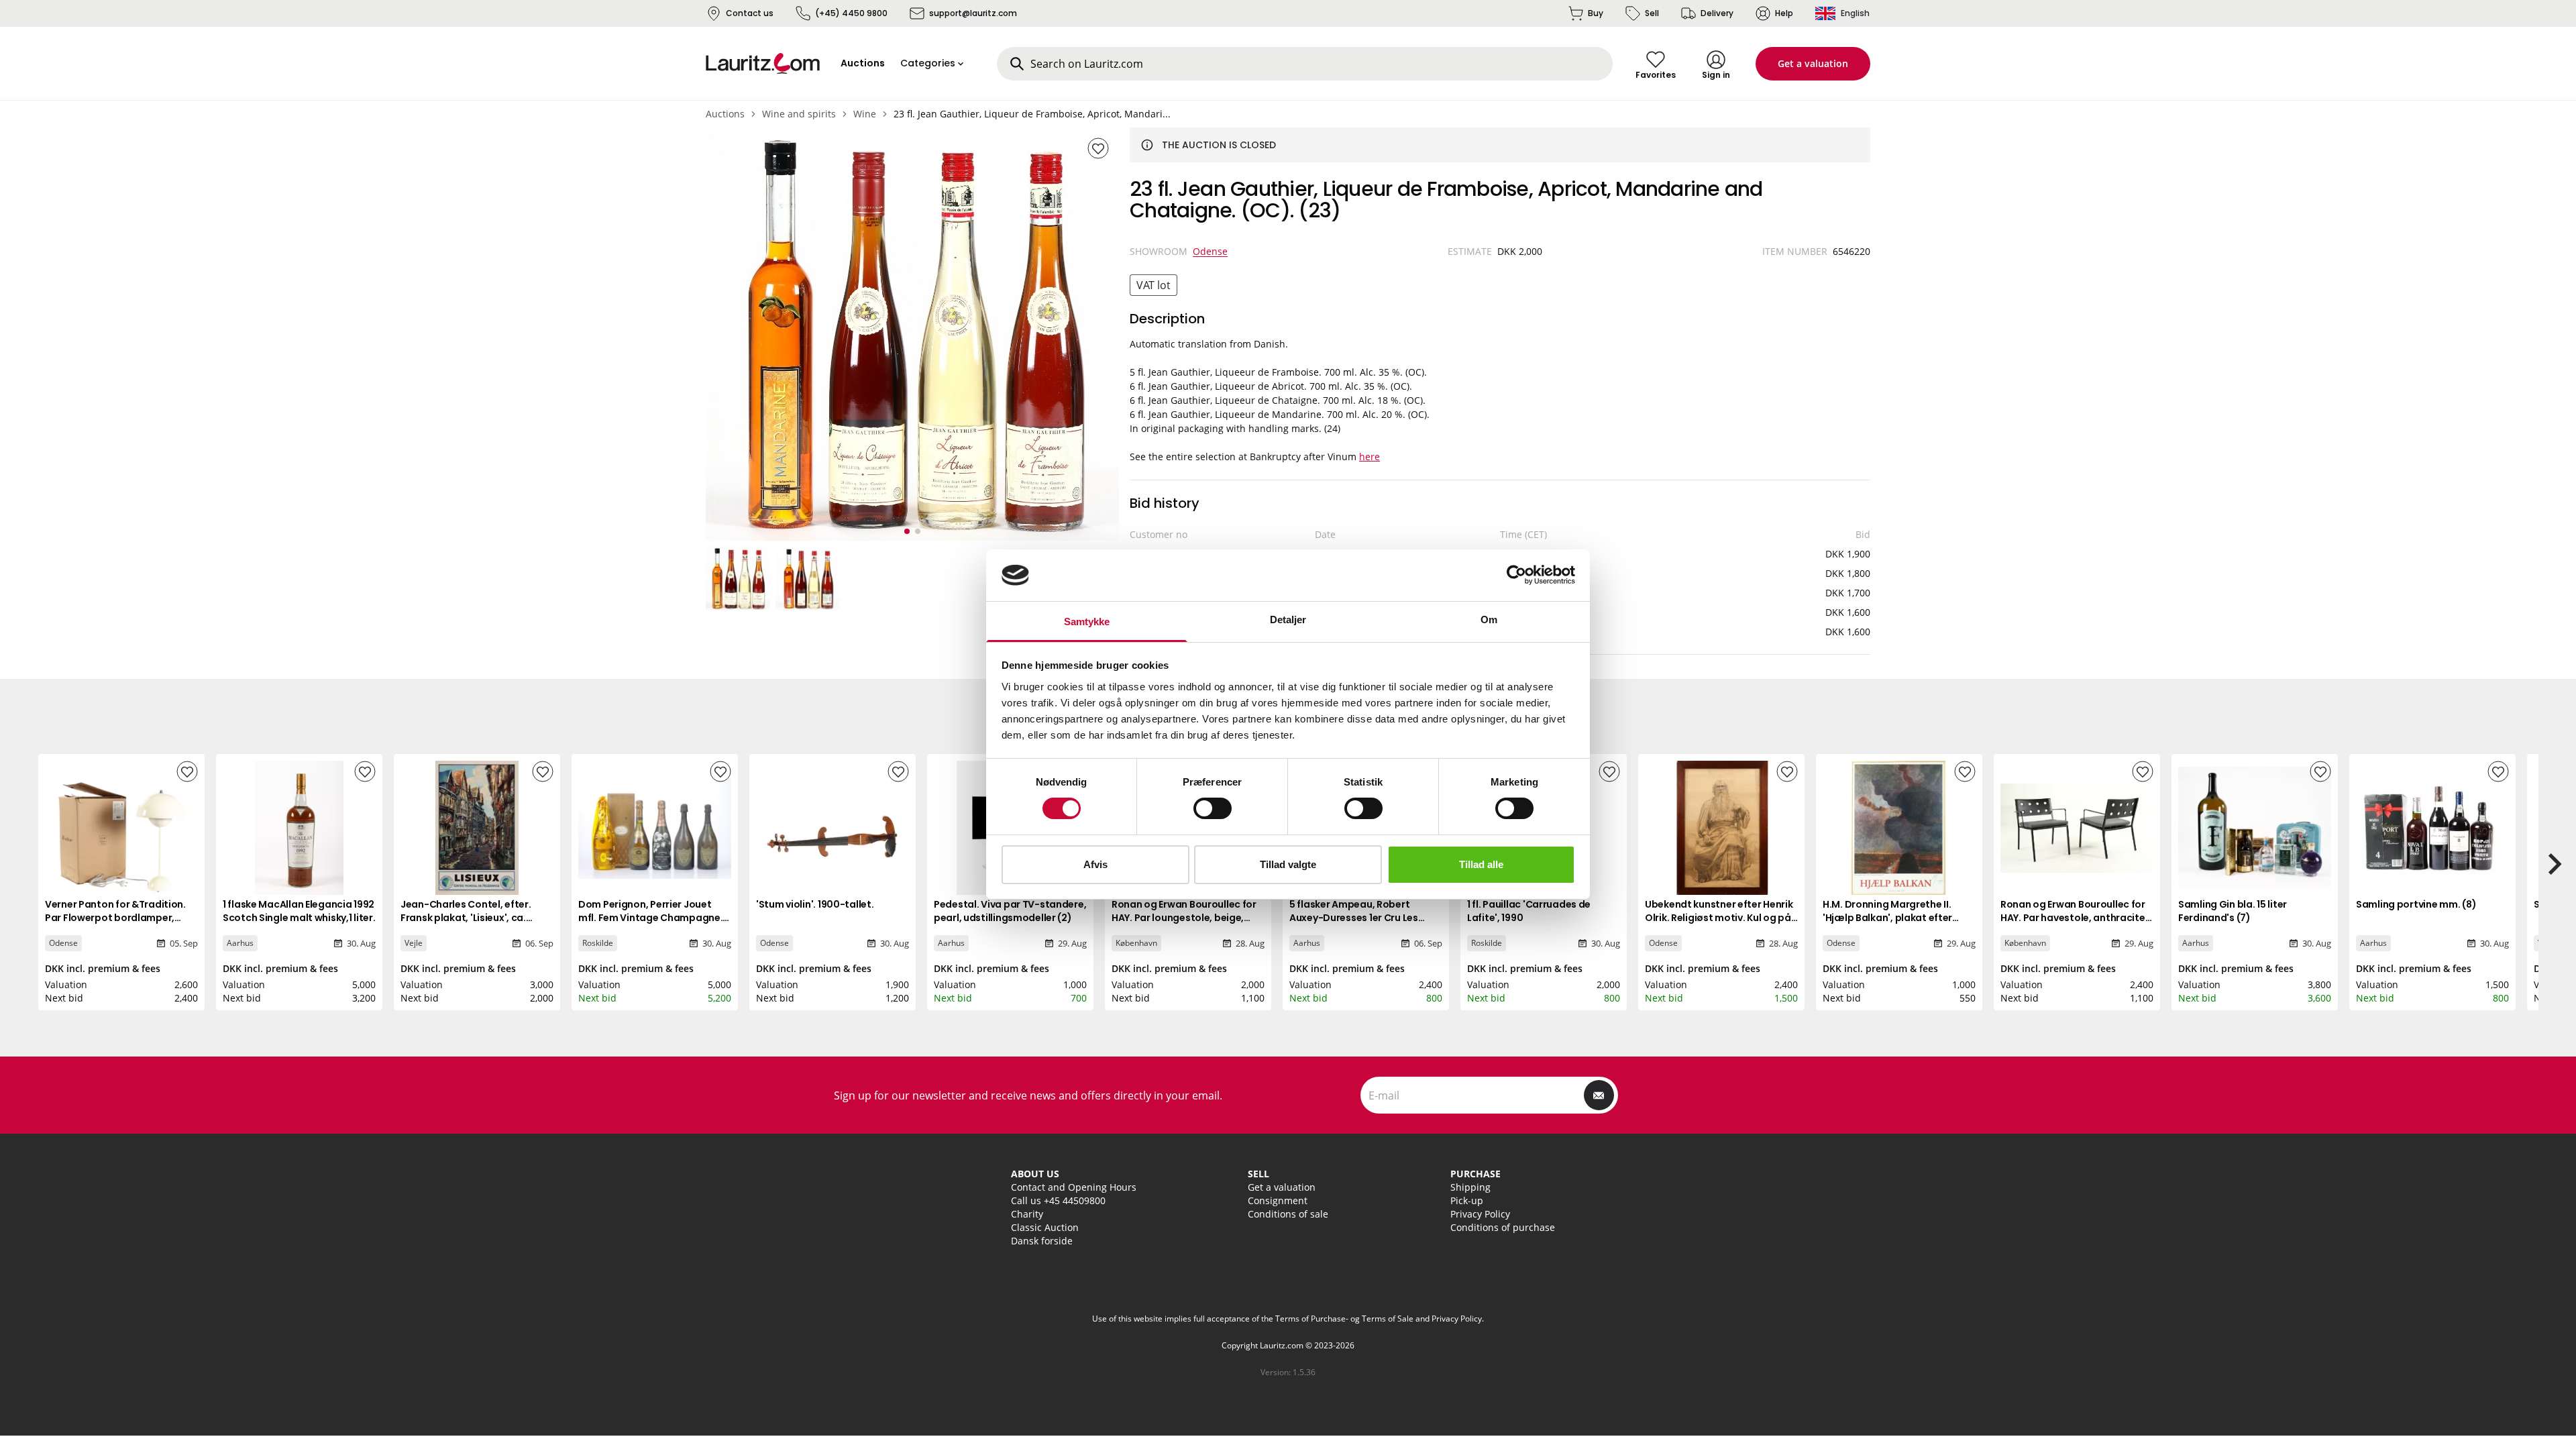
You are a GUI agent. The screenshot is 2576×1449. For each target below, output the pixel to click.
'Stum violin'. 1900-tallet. (815, 904)
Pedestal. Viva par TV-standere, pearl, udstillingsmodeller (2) (1010, 911)
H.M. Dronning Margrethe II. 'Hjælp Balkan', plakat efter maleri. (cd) (1887, 918)
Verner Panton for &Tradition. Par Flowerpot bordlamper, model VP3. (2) (115, 918)
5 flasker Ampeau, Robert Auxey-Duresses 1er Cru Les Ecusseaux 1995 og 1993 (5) (1354, 918)
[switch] (1213, 808)
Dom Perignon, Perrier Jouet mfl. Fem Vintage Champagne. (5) (650, 918)
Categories (928, 63)
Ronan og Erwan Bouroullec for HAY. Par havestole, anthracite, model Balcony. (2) (2074, 918)
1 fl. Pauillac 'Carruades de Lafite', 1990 (1529, 911)
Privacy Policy (1480, 1214)
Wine (865, 114)
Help (1784, 13)
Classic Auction (1045, 1227)
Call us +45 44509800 (1058, 1200)
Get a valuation (1813, 63)
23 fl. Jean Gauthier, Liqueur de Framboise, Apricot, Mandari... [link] (1032, 114)
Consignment (1278, 1200)
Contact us (750, 13)
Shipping (1470, 1187)
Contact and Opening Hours (1074, 1187)
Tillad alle (1481, 864)
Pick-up (1467, 1200)
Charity (1027, 1214)
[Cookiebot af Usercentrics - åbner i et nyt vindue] (1516, 575)
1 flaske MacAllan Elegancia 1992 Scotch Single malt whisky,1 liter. (299, 911)
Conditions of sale (1288, 1214)
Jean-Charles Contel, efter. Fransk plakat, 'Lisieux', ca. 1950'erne (466, 918)
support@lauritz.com (973, 13)
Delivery (1717, 13)
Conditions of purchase (1503, 1227)
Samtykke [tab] (1087, 622)
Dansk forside (1042, 1241)
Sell (1652, 13)
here (1370, 457)
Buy (1596, 13)
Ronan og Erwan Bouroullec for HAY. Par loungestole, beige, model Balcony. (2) (1184, 918)
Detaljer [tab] (1288, 620)
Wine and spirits (799, 114)
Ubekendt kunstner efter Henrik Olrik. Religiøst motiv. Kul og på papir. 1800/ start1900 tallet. (1719, 918)
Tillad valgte (1288, 864)
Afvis (1095, 864)
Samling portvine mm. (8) (2416, 904)
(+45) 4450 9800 (851, 13)
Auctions (725, 114)
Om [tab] (1489, 620)
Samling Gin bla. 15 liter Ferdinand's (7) (2233, 911)
